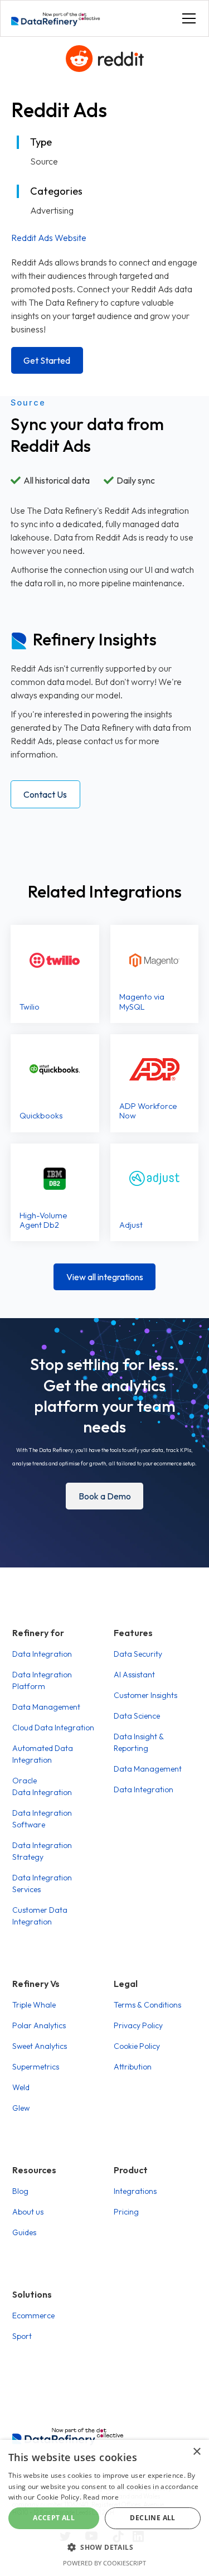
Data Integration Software (42, 1819)
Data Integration (42, 1654)
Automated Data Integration (43, 1754)
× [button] (196, 2452)
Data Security (138, 1654)
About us (28, 2212)
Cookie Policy (137, 2046)
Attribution (133, 2067)
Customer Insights (145, 1695)
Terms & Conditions (147, 2005)
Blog (20, 2191)
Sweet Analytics (40, 2046)
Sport (22, 2336)
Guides (24, 2232)
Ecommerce (33, 2315)
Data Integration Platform (42, 1680)
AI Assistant (134, 1675)
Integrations (135, 2191)
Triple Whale (34, 2005)
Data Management (46, 1707)
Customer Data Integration (40, 1916)
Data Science (137, 1716)
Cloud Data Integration (53, 1728)
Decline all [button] (152, 2518)
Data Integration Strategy (42, 1851)
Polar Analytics (39, 2025)
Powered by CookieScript (104, 2563)
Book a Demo (105, 1496)
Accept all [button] (54, 2518)
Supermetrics (36, 2067)
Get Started (47, 360)
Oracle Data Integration (42, 1786)
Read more (101, 2497)
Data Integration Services (42, 1883)
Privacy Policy (138, 2025)
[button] (187, 18)
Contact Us (45, 794)
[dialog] (104, 2508)
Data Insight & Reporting (138, 1742)
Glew (21, 2108)
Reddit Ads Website (49, 238)
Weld (21, 2087)
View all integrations (105, 1277)
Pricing (126, 2212)
